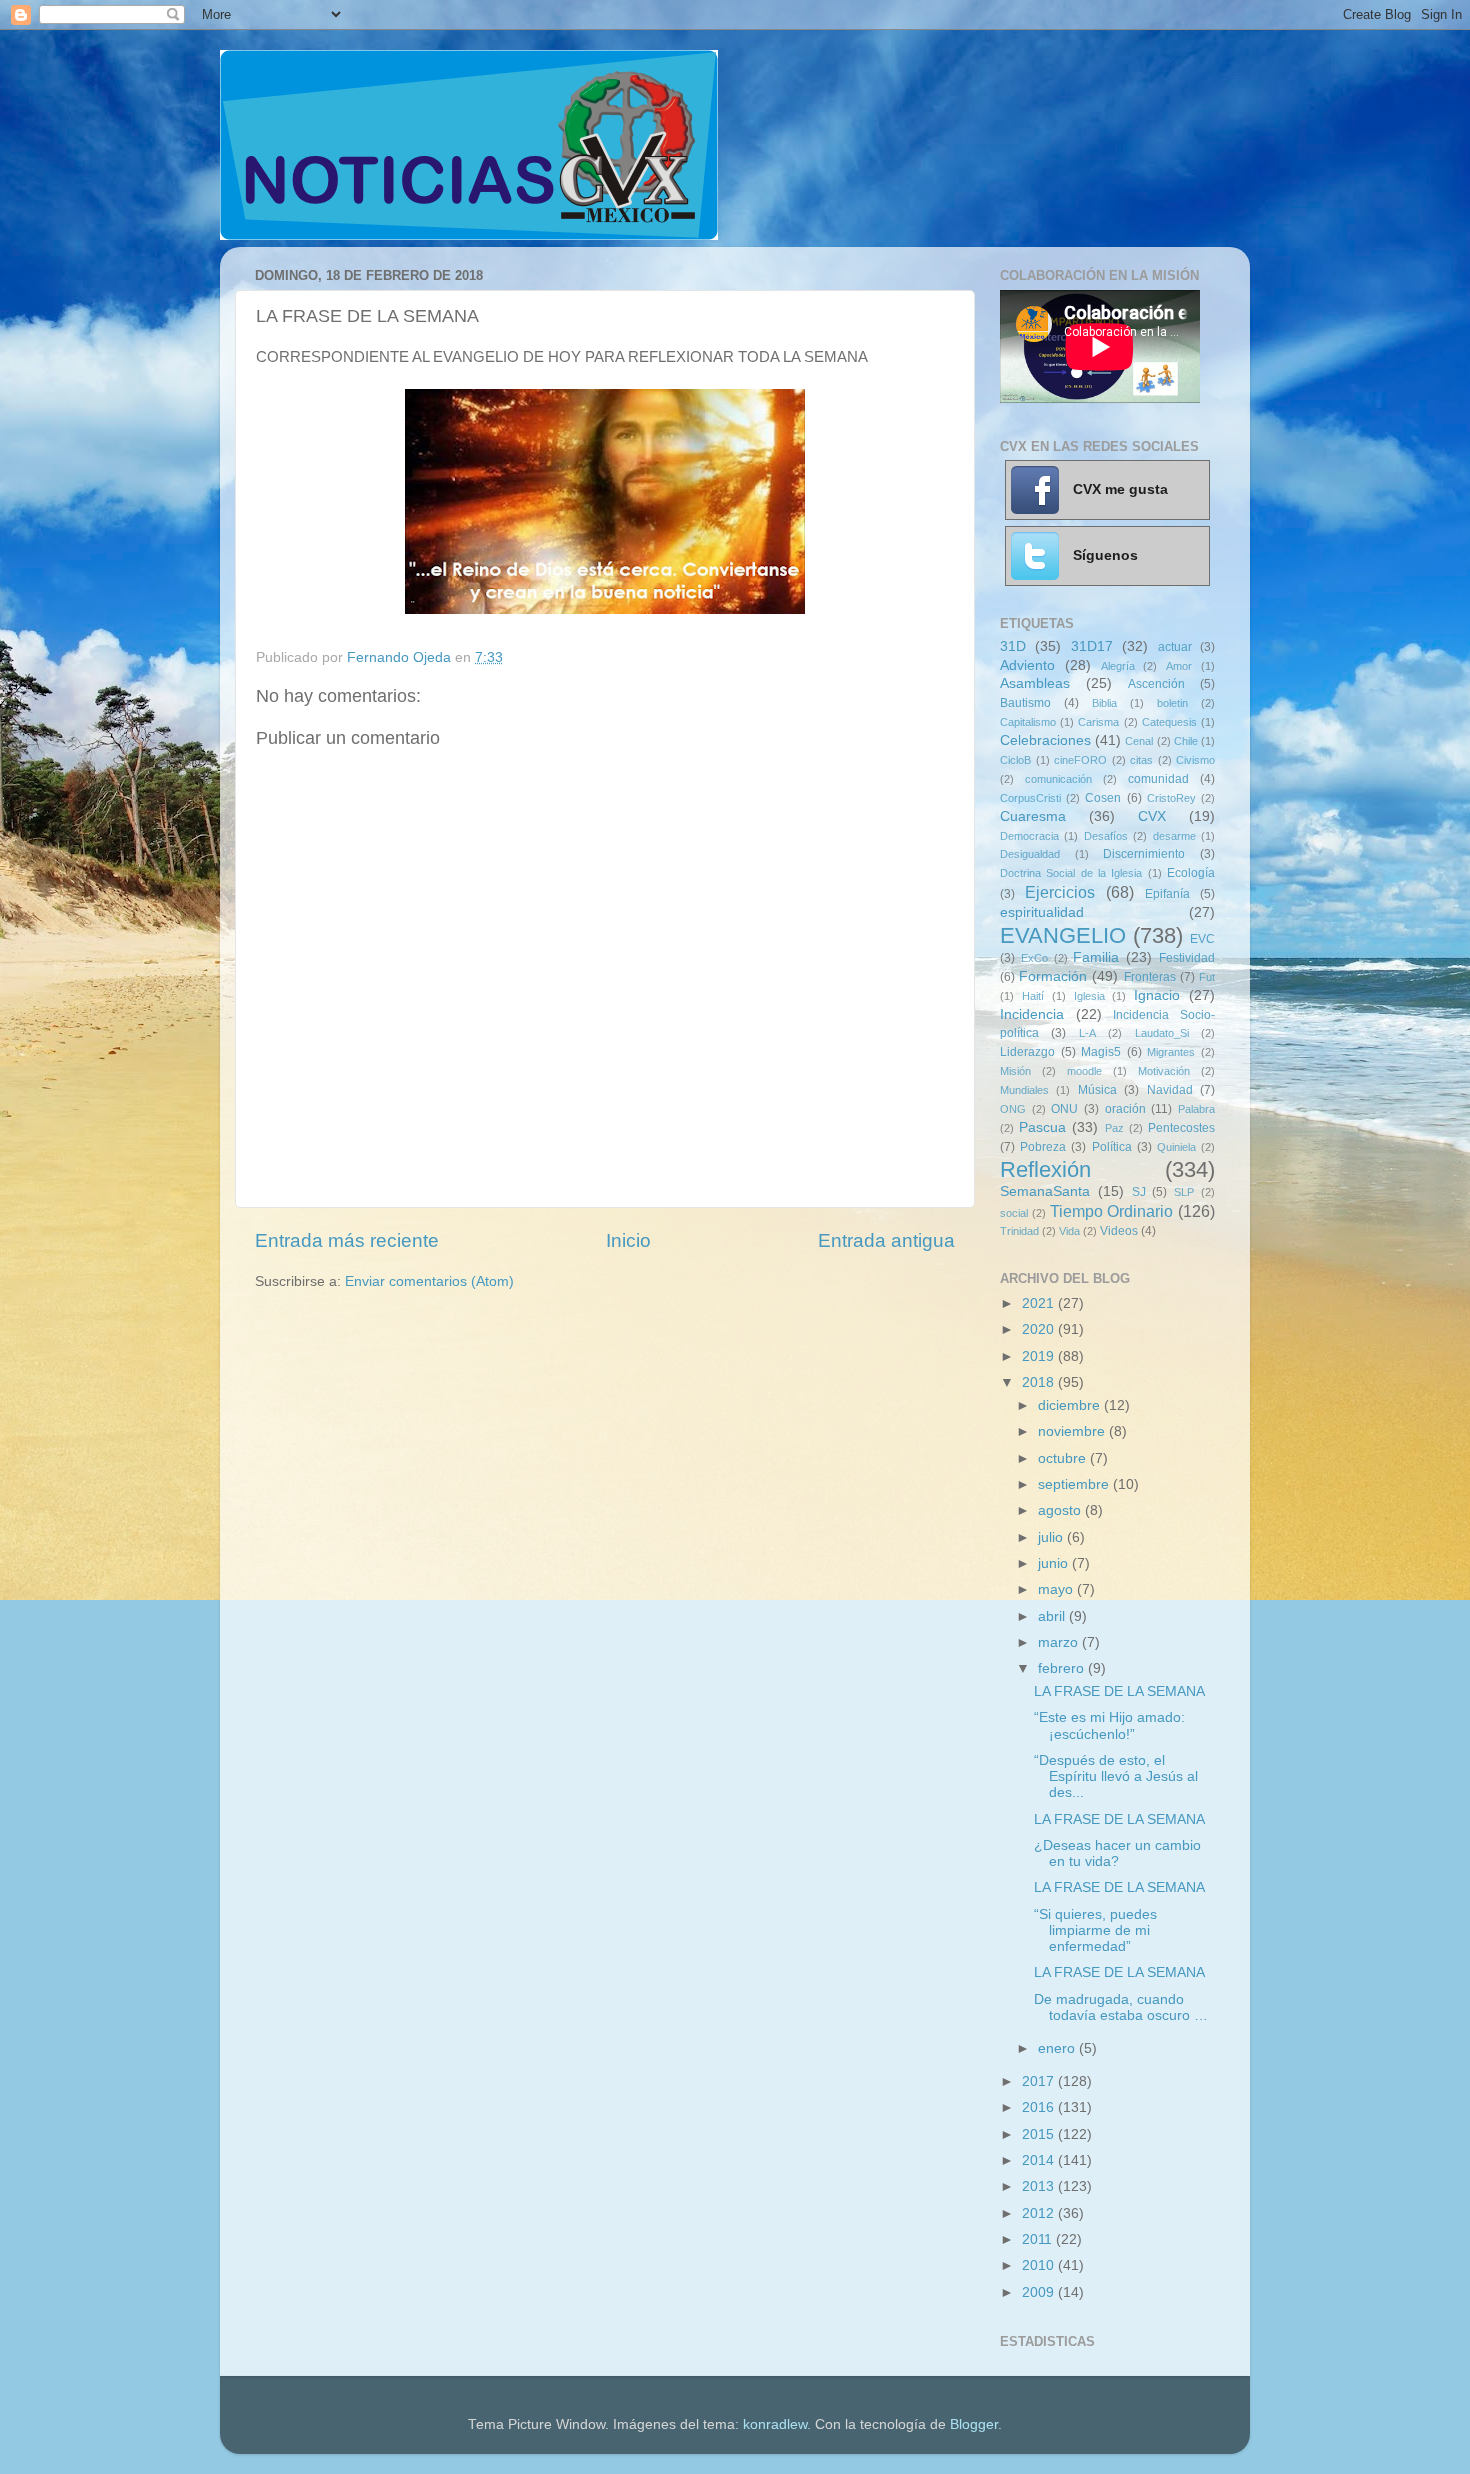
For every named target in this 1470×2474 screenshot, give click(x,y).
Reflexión (1045, 1169)
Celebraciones (1045, 740)
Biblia (1104, 703)
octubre (1064, 1458)
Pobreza (1043, 1147)
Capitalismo (1028, 722)
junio (1055, 1563)
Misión (1015, 1071)
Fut (1207, 977)
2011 (1039, 2239)
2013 (1040, 2186)
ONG (1013, 1109)
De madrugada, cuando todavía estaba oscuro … (1121, 2007)
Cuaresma (1033, 816)
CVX (1152, 816)
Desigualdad (1030, 854)
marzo (1060, 1642)
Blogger (974, 2424)
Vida (1069, 1231)
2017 (1040, 2081)
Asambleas (1035, 683)
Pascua (1042, 1127)
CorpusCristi (1030, 798)
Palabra (1196, 1109)
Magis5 (1101, 1052)
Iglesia (1089, 996)
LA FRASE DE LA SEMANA (1119, 1691)
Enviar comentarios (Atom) (429, 1281)
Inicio (628, 1240)
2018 (1040, 1382)
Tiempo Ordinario (1112, 1211)
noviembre (1073, 1431)
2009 (1040, 2292)
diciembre (1071, 1405)
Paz (1114, 1128)
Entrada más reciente (347, 1240)
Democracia (1029, 836)
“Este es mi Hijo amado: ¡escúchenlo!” (1109, 1725)
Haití (1033, 996)
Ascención (1156, 684)
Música (1097, 1090)
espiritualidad (1042, 912)
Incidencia (1032, 1014)
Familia (1096, 957)
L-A (1087, 1033)
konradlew (775, 2424)
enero (1058, 2048)
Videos (1119, 1231)
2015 (1040, 2134)
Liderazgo (1027, 1052)
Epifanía (1167, 894)
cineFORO (1080, 760)
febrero (1063, 1668)
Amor (1179, 666)
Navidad (1170, 1090)
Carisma (1098, 722)
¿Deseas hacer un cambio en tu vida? (1117, 1853)
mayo (1057, 1589)
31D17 (1092, 646)
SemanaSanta (1045, 1191)
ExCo (1034, 958)
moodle (1084, 1071)
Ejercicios (1060, 892)
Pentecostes (1181, 1128)
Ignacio (1157, 995)
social (1014, 1213)
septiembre (1075, 1484)
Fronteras (1150, 977)
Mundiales (1024, 1090)
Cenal (1139, 741)
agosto (1061, 1510)
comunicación (1058, 779)
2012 (1040, 2213)
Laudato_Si (1162, 1033)
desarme (1174, 836)
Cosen (1103, 798)
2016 (1040, 2107)
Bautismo (1025, 703)
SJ (1139, 1192)
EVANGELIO (1063, 935)
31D (1013, 646)
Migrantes (1171, 1052)
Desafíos (1106, 836)
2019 (1040, 1356)
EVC (1202, 939)
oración (1125, 1109)
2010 (1040, 2265)
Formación (1053, 976)
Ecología (1191, 873)
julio (1052, 1537)
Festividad (1187, 958)
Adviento (1027, 665)
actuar (1175, 647)
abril (1053, 1616)
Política (1112, 1147)
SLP (1184, 1192)
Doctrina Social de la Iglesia (1071, 873)
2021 (1040, 1303)
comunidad (1158, 779)
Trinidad (1019, 1231)
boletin (1172, 703)
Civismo (1195, 760)
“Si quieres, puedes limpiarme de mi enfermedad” (1095, 1930)
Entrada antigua (886, 1240)
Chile (1186, 741)
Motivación (1164, 1071)
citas (1141, 760)
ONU (1064, 1109)
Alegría (1118, 666)
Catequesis (1169, 722)
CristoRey (1171, 798)
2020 (1040, 1329)
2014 (1040, 2160)
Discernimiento (1144, 854)
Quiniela (1176, 1147)
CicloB (1015, 760)
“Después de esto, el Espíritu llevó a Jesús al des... (1116, 1776)
